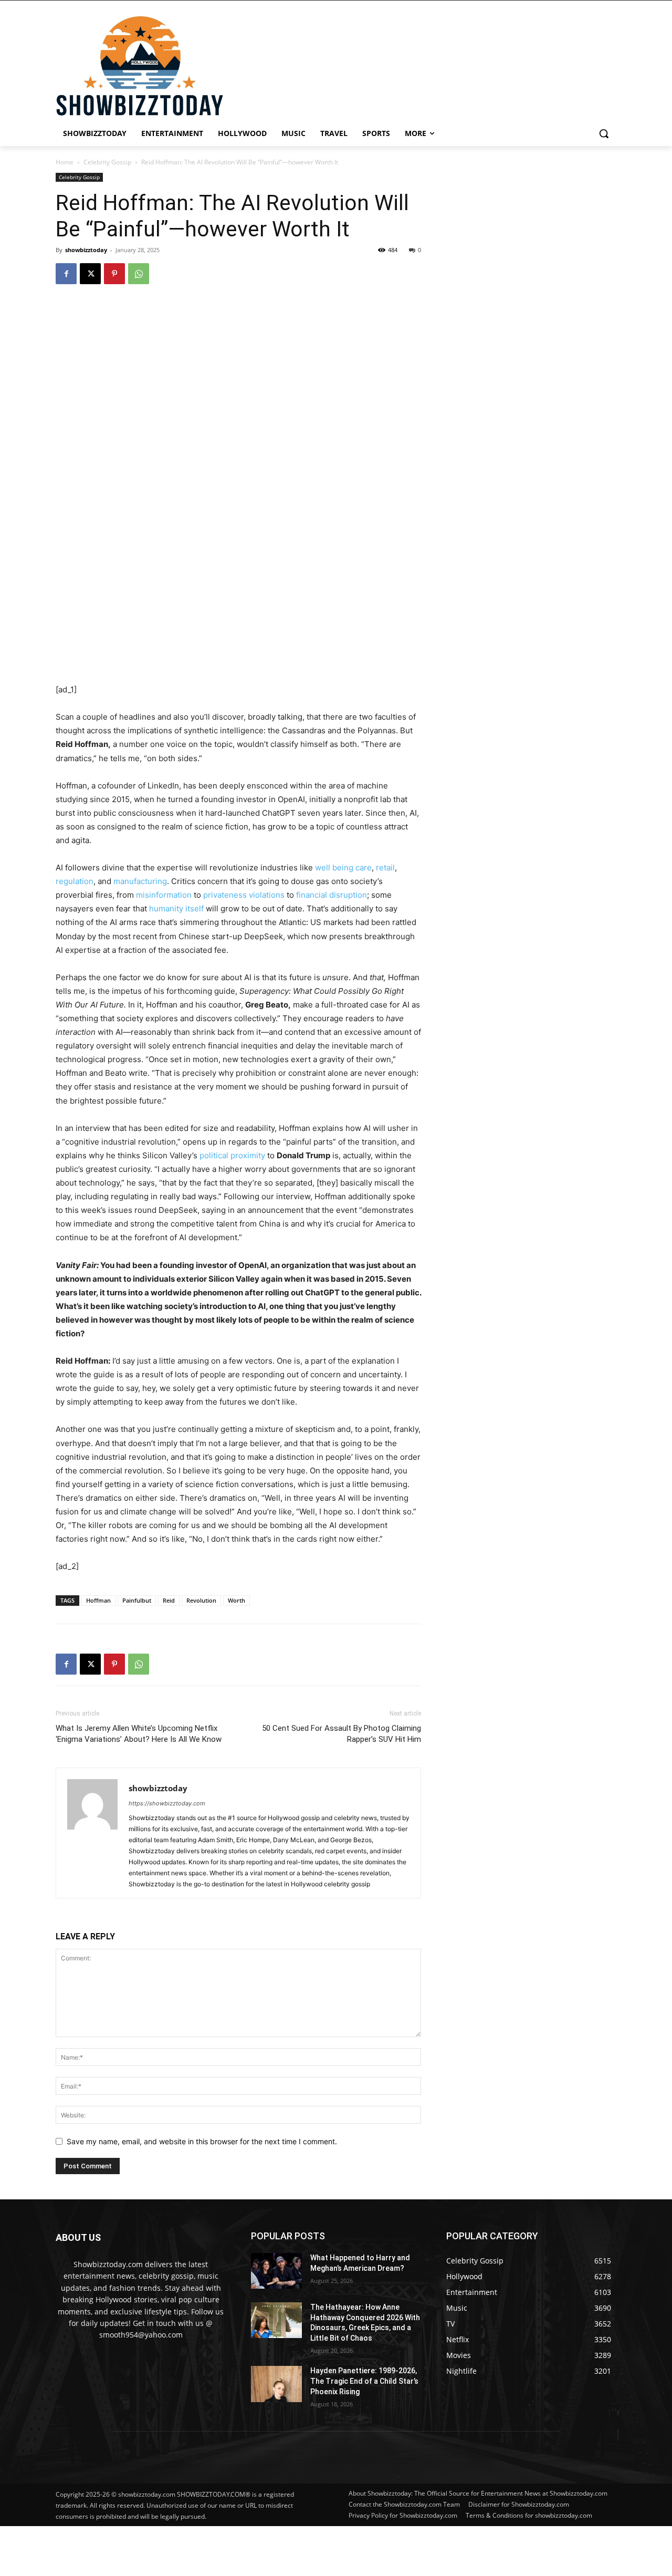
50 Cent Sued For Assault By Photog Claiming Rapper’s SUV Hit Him (342, 1734)
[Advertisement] (255, 2550)
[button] (604, 133)
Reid (169, 1600)
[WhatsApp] (139, 274)
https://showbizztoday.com (167, 1803)
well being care (343, 868)
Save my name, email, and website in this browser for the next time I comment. (202, 2141)
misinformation (164, 895)
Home (65, 162)
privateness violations (244, 895)
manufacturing (140, 881)
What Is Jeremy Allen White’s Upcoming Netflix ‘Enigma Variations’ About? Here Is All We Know (139, 1734)
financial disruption (332, 895)
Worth (237, 1600)
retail (385, 868)
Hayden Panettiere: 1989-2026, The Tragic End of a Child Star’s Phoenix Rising (364, 2381)
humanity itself (176, 908)
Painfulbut (137, 1600)
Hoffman (98, 1600)
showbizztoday (86, 250)
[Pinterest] (114, 274)
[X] (90, 274)
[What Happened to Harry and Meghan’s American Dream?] (276, 2271)
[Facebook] (66, 274)
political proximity (232, 1155)
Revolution (201, 1600)
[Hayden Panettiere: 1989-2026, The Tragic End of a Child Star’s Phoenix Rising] (276, 2384)
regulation (75, 881)
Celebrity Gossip (107, 162)
